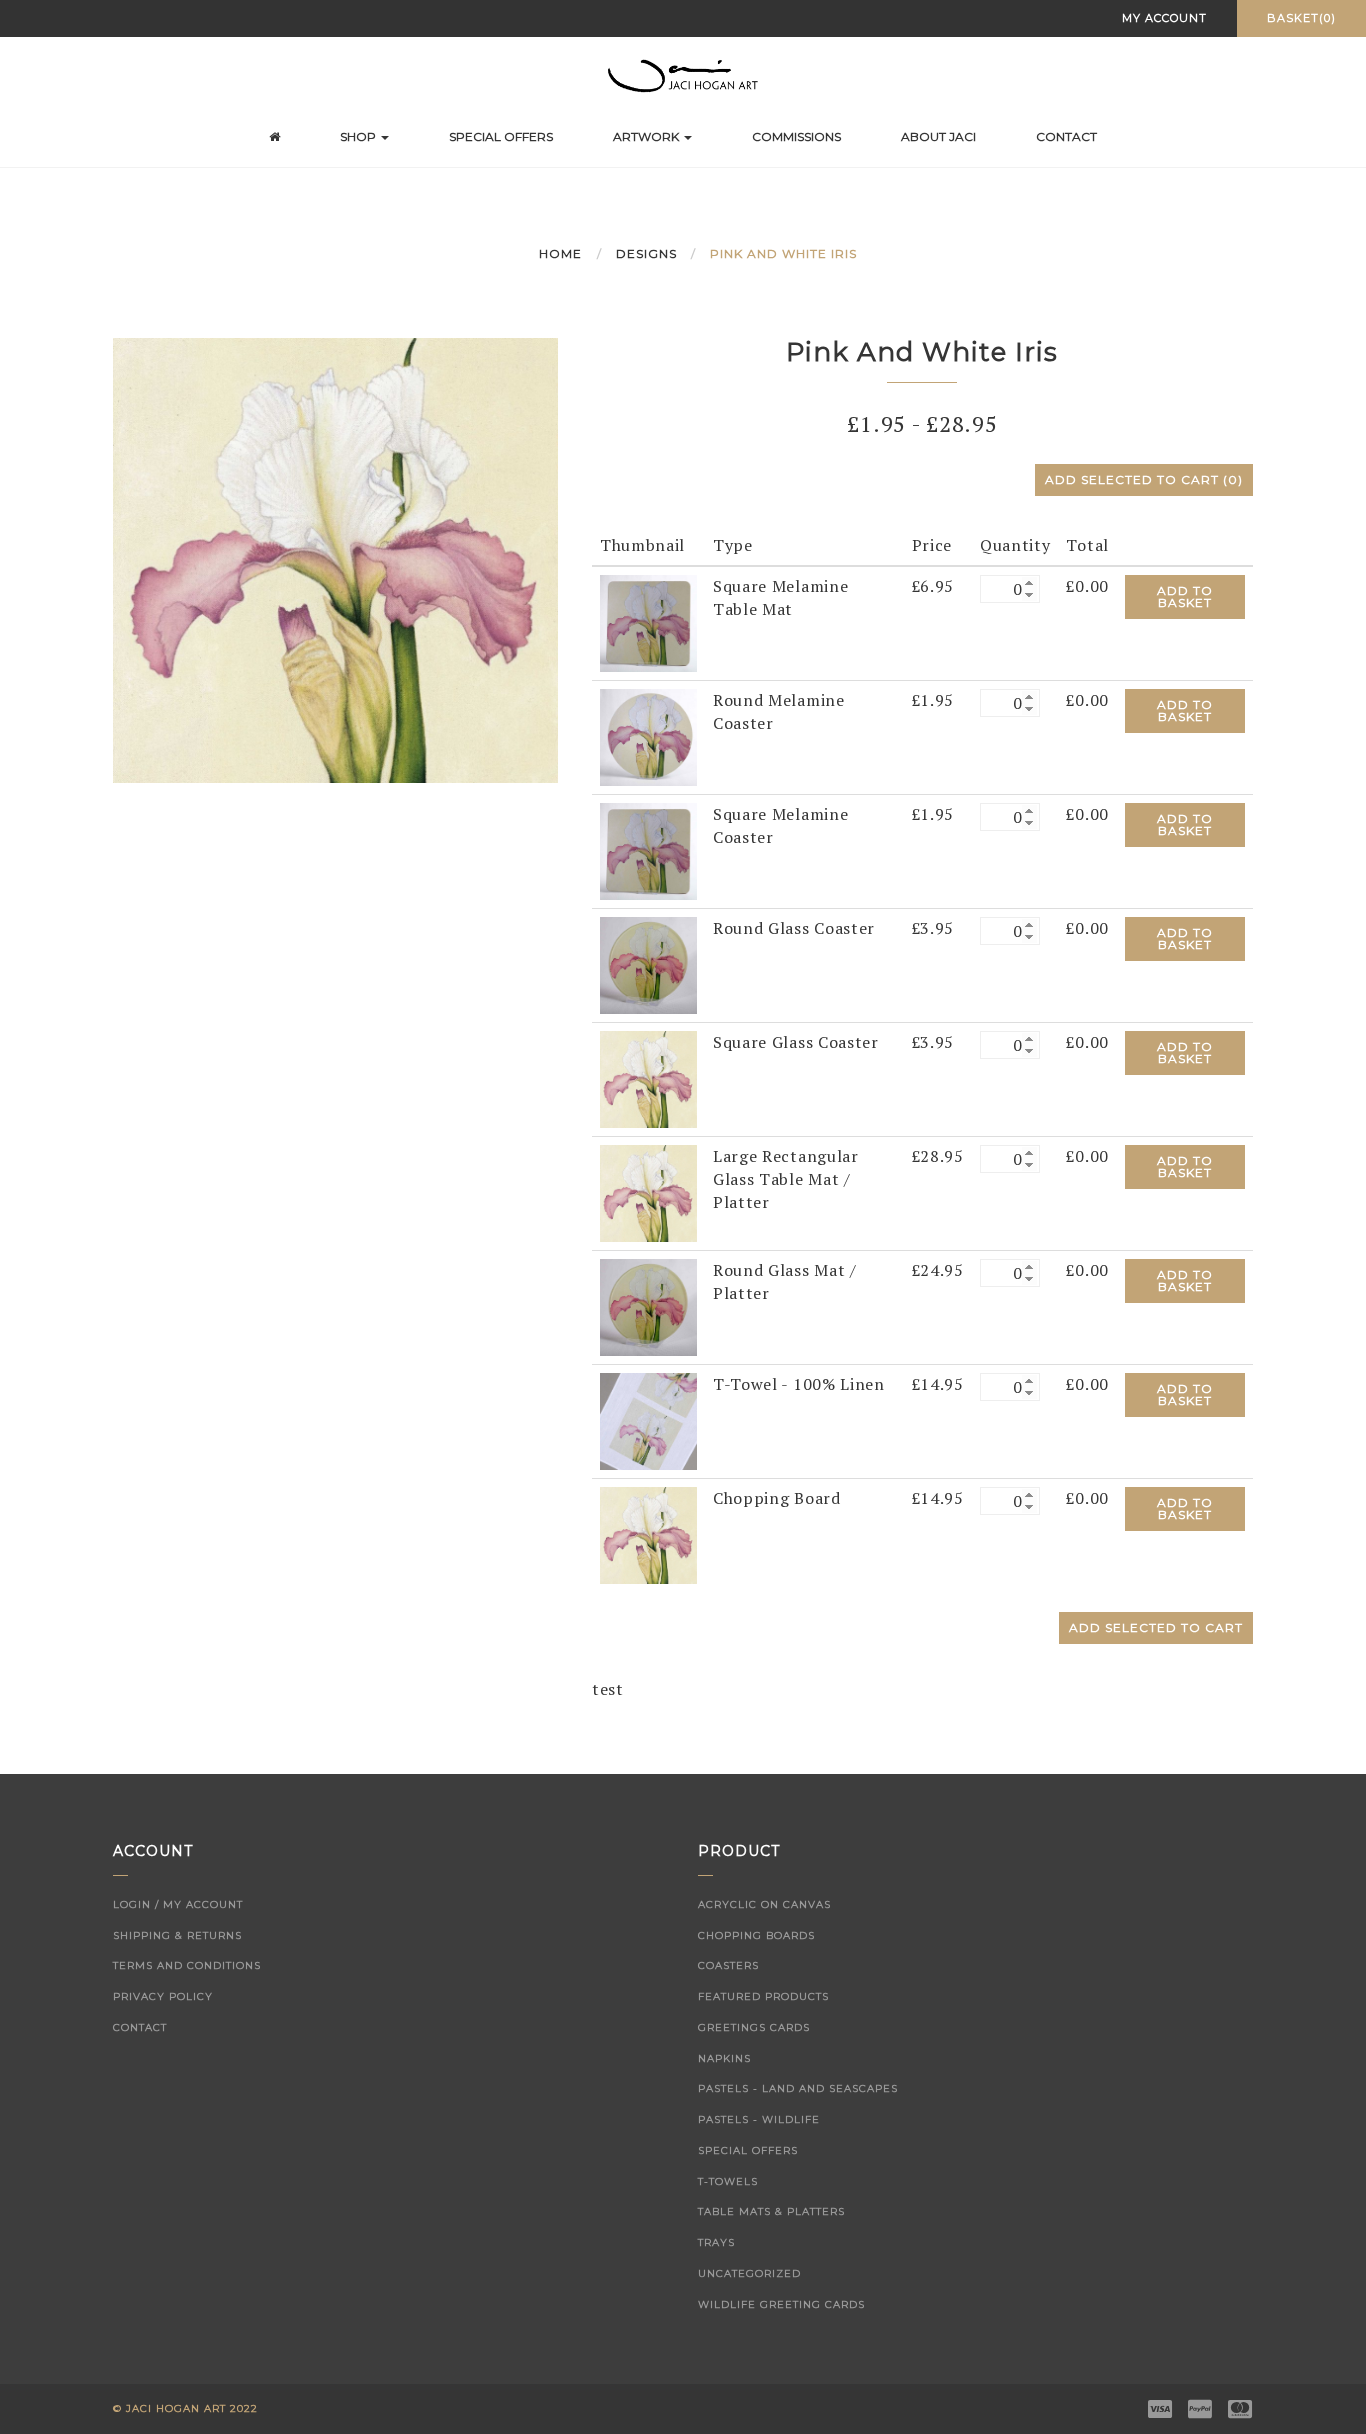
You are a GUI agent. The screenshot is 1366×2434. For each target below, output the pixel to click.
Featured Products (763, 1996)
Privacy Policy (163, 1996)
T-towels (728, 2181)
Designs (646, 253)
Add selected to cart (1144, 479)
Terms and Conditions (187, 1965)
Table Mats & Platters (771, 2211)
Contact (1066, 136)
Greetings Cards (754, 2027)
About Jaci (938, 136)
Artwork (647, 136)
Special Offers (501, 136)
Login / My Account (178, 1904)
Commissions (796, 136)
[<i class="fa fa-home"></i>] (274, 137)
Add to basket (1185, 596)
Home (560, 253)
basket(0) (1301, 18)
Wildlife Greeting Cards (781, 2304)
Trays (716, 2242)
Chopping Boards (756, 1935)
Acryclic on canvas (764, 1904)
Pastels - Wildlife (759, 2119)
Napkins (724, 2058)
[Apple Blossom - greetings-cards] (648, 621)
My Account (1164, 18)
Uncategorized (749, 2273)
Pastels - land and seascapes (798, 2088)
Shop (359, 136)
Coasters (728, 1965)
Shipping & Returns (177, 1935)
